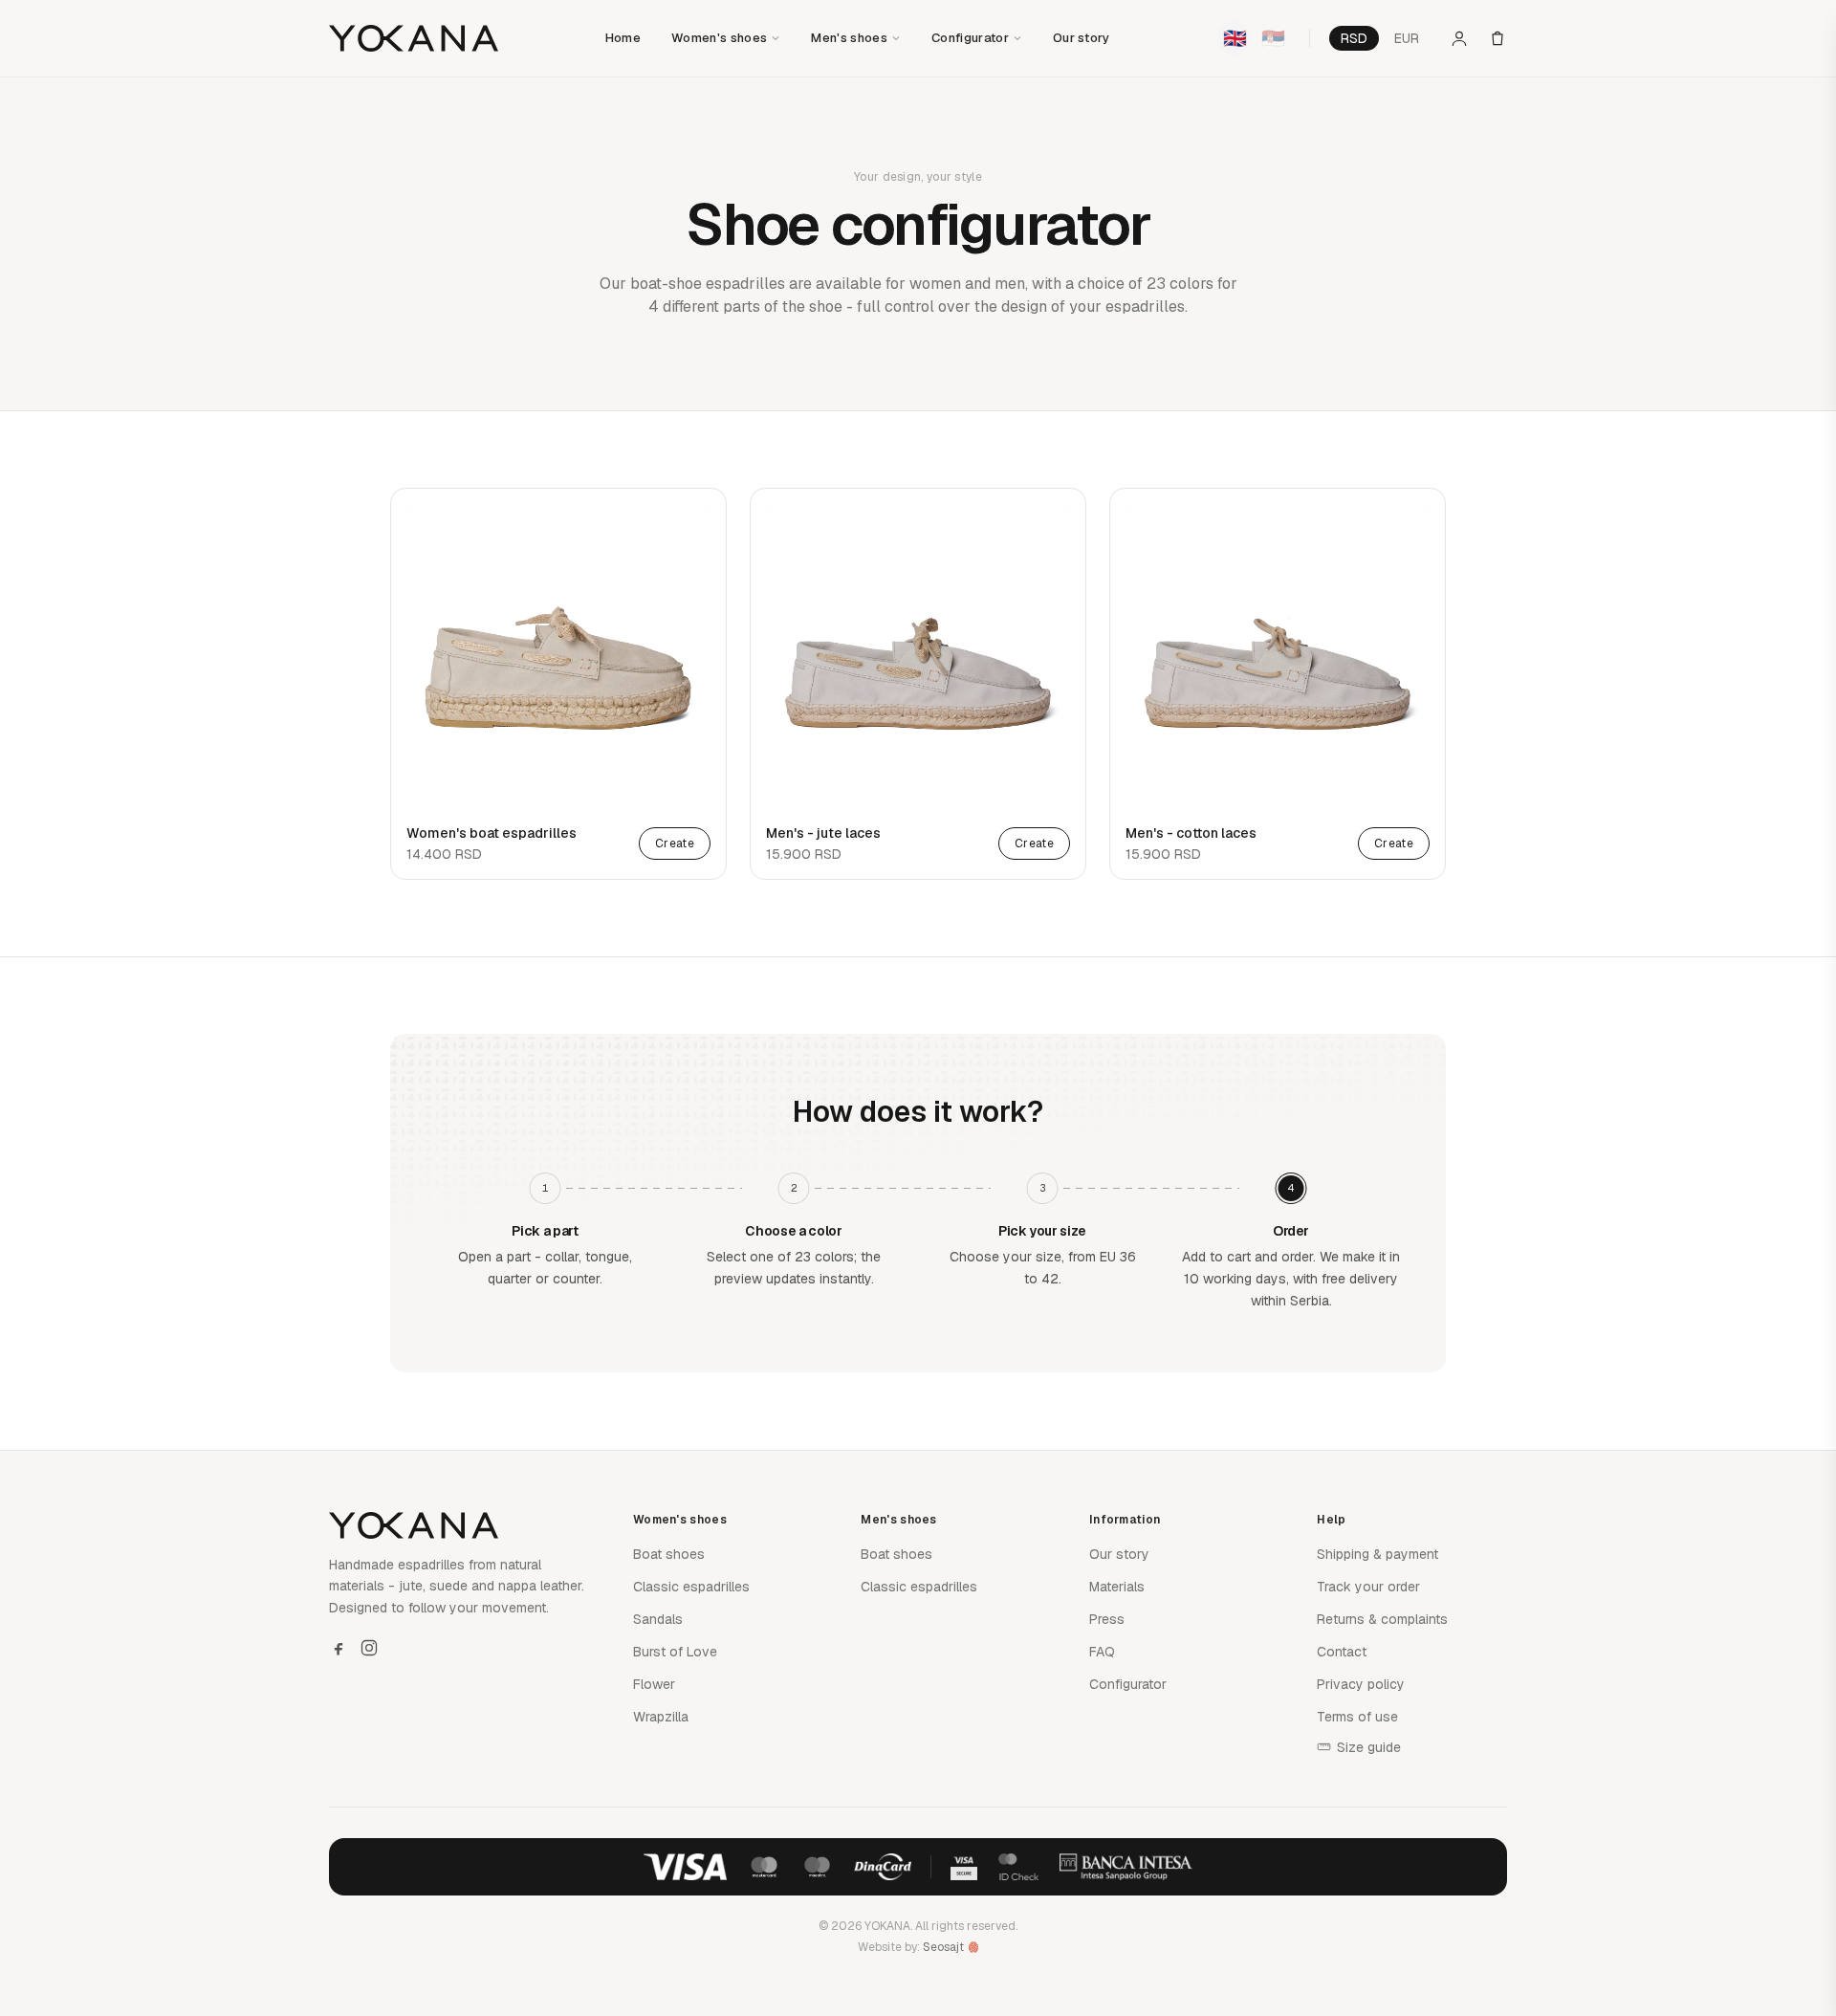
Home (623, 38)
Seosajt (943, 1947)
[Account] (1459, 38)
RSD (1354, 38)
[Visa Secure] (964, 1867)
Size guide (1369, 1747)
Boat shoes (669, 1554)
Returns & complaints (1382, 1619)
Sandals (658, 1619)
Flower (654, 1684)
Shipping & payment (1377, 1554)
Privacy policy (1361, 1684)
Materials (1117, 1587)
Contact (1342, 1652)
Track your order (1368, 1587)
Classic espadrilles (691, 1587)
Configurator (970, 38)
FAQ (1102, 1652)
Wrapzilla (661, 1717)
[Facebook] (339, 1648)
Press (1107, 1619)
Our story (1082, 38)
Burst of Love (675, 1652)
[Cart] (1497, 38)
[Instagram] (369, 1648)
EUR (1407, 38)
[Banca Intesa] (1126, 1867)
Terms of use (1357, 1717)
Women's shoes (719, 38)
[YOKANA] (414, 38)
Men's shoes (849, 38)
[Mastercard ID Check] (1018, 1867)
